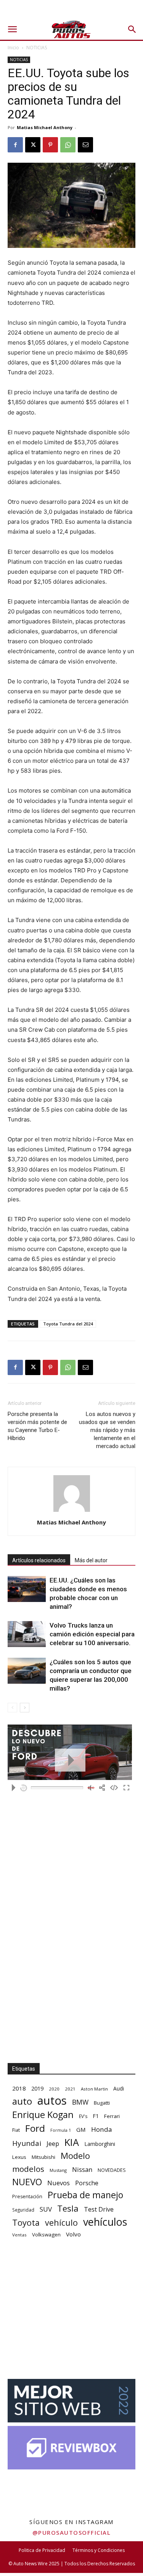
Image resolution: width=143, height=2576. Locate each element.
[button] (12, 29)
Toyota (26, 2222)
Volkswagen (46, 2235)
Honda (102, 2129)
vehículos (105, 2222)
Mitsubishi (43, 2157)
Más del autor (91, 1560)
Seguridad (23, 2210)
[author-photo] (72, 1512)
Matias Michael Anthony (45, 127)
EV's (83, 2116)
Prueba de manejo (85, 2195)
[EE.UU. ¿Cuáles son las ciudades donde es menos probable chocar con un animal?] (27, 1589)
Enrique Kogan (43, 2115)
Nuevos (59, 2183)
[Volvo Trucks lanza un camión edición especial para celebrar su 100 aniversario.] (27, 1634)
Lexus (19, 2157)
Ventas (19, 2235)
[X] (33, 145)
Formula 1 (61, 2130)
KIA (72, 2142)
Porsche (87, 2183)
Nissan (82, 2169)
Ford (35, 2128)
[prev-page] (12, 1708)
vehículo (61, 2222)
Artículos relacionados (39, 1560)
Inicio (13, 48)
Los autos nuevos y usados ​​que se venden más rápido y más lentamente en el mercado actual (107, 1430)
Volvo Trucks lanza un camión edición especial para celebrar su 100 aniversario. (92, 1634)
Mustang (58, 2170)
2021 (70, 2089)
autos (52, 2101)
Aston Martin (94, 2089)
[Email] (85, 145)
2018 (19, 2088)
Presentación (27, 2197)
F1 (96, 2116)
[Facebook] (15, 145)
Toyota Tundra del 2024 (68, 1324)
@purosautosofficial (72, 2532)
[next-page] (25, 1708)
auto (22, 2101)
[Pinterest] (50, 145)
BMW (80, 2102)
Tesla (68, 2208)
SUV (46, 2209)
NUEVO (27, 2182)
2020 (54, 2089)
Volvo (73, 2234)
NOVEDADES (112, 2170)
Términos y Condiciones (99, 2550)
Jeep (53, 2143)
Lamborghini (100, 2144)
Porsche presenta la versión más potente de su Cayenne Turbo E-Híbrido (37, 1426)
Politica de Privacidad (42, 2550)
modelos (28, 2169)
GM (81, 2129)
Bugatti (102, 2103)
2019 (37, 2088)
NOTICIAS (37, 48)
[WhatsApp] (68, 145)
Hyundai (27, 2143)
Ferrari (112, 2116)
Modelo (75, 2156)
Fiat (16, 2130)
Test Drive (99, 2210)
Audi (119, 2088)
